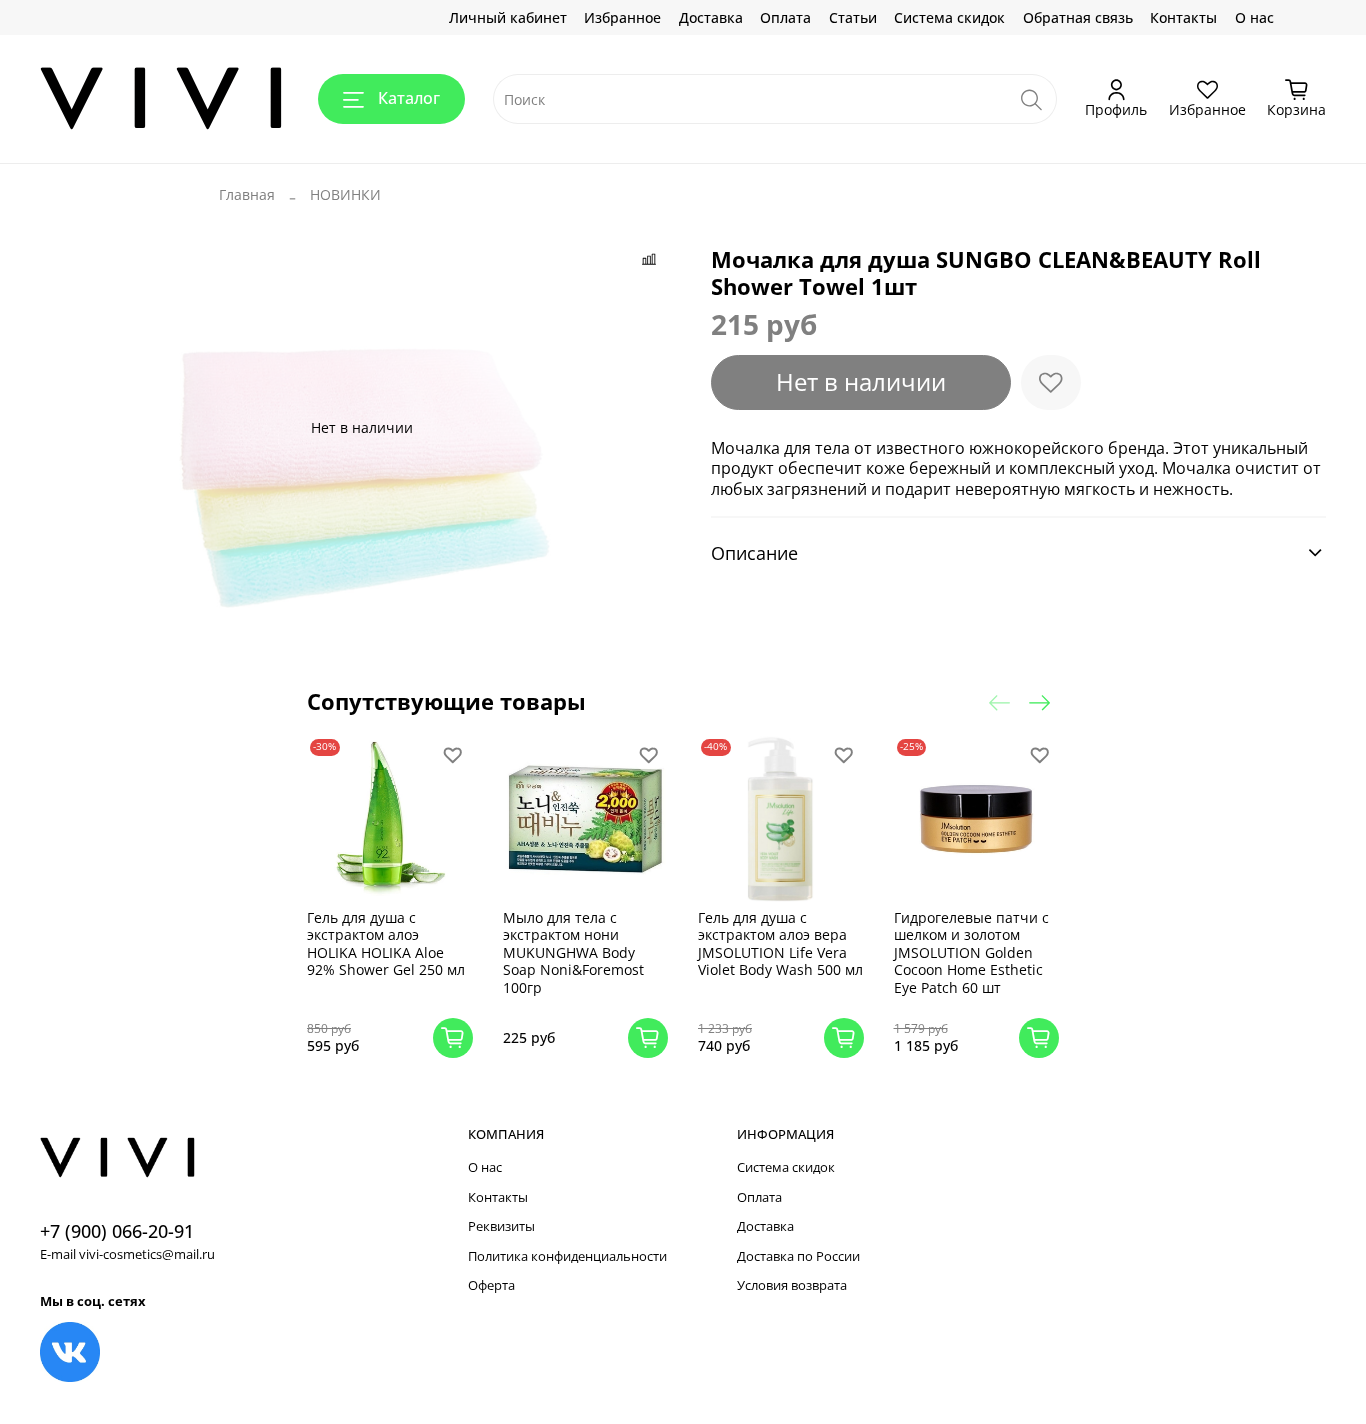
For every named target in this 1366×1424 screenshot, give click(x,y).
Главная (247, 194)
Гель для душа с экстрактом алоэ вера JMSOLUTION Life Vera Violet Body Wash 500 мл (780, 944)
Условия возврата (792, 1285)
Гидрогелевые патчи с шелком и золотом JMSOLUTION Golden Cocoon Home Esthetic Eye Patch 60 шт (971, 952)
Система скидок (949, 17)
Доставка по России (798, 1256)
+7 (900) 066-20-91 (117, 1231)
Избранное (622, 17)
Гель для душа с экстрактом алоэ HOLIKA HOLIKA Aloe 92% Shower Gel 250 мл (386, 944)
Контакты (1183, 17)
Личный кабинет (508, 17)
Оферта (491, 1285)
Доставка (711, 17)
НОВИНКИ (345, 194)
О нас (1254, 17)
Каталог (409, 98)
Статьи (853, 17)
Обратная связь (1078, 17)
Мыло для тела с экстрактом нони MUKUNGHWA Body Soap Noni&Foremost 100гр (573, 952)
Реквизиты (501, 1226)
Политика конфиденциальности (567, 1256)
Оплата (785, 17)
